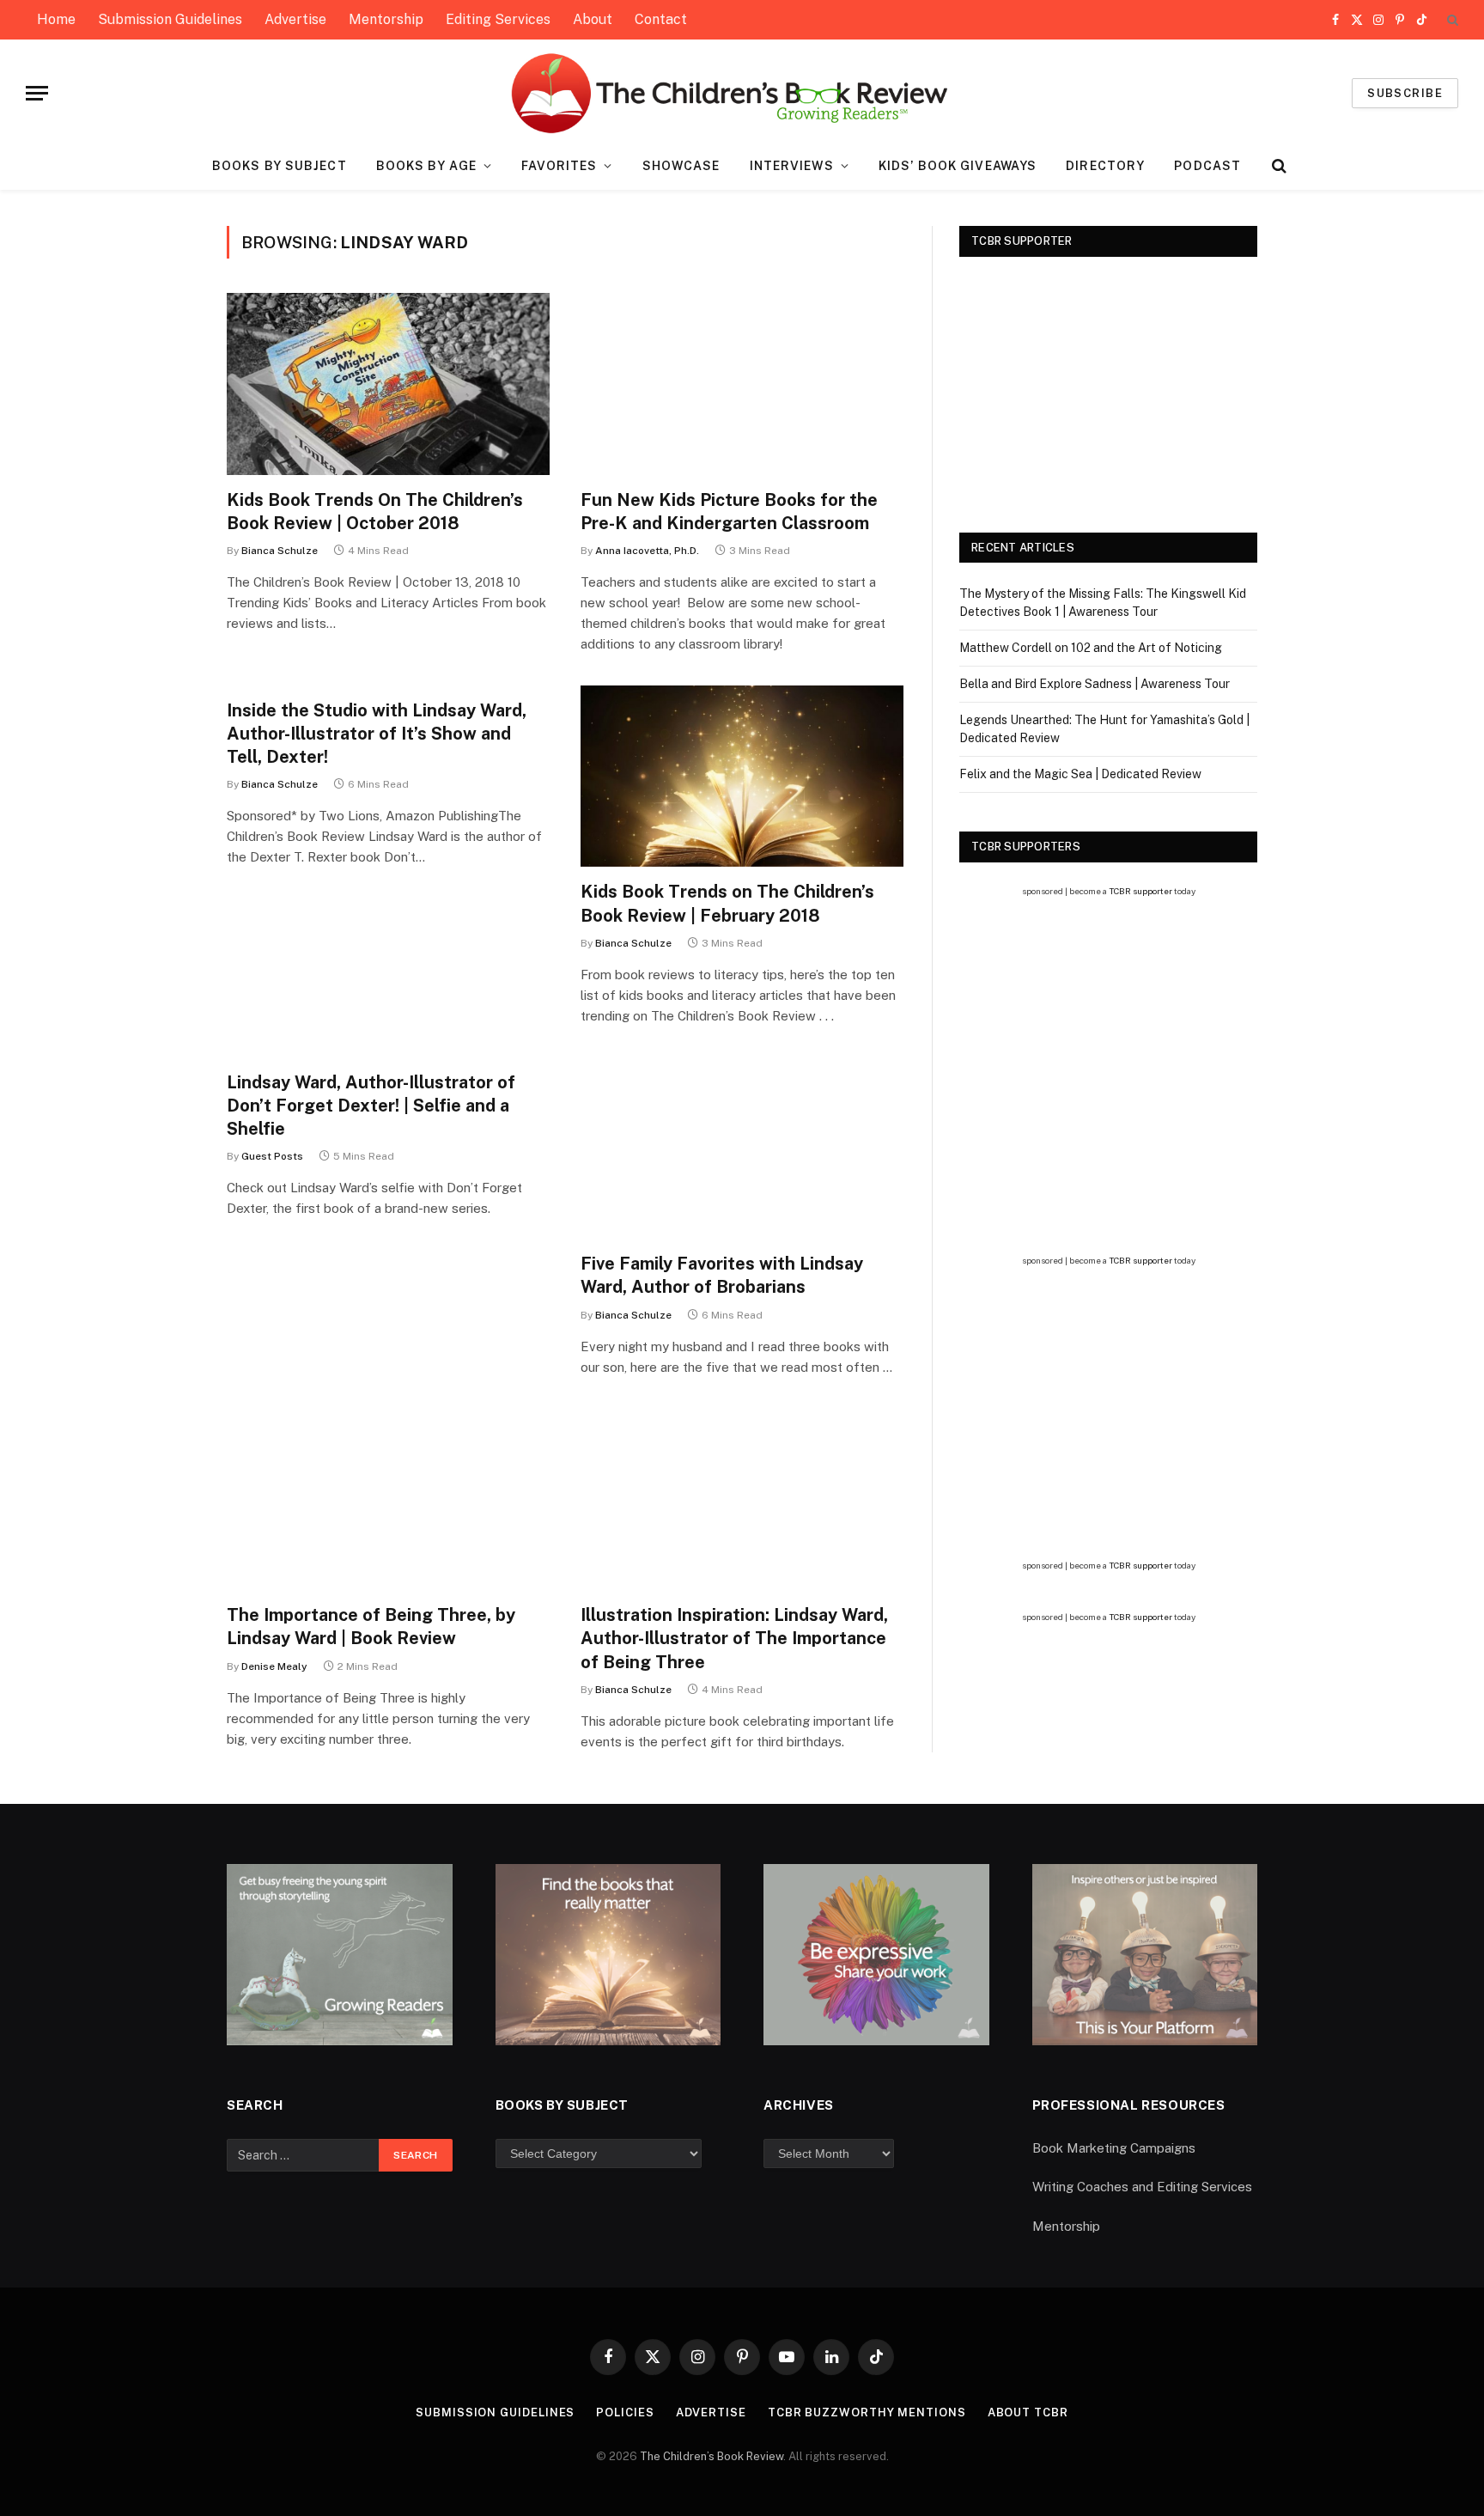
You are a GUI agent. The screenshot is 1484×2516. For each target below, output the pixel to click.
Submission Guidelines (170, 19)
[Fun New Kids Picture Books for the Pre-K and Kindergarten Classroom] (742, 384)
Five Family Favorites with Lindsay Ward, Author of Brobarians (722, 1275)
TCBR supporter (1140, 891)
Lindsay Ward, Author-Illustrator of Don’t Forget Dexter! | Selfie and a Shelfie (371, 1106)
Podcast (1207, 166)
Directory (1105, 166)
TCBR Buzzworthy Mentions (867, 2412)
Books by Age (426, 166)
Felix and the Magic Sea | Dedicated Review (1080, 774)
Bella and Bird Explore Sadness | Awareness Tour (1095, 684)
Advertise (295, 19)
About (593, 19)
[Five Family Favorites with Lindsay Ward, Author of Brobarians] (742, 1148)
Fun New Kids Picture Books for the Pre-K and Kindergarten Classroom (729, 512)
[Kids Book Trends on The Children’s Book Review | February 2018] (742, 777)
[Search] (1451, 20)
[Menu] (37, 93)
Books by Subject (280, 166)
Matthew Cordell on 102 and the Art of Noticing (1091, 648)
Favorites (559, 166)
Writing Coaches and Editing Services (1142, 2187)
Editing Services (498, 19)
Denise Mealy (274, 1666)
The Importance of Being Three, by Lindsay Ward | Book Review (371, 1627)
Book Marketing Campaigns (1114, 2148)
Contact (661, 19)
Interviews (792, 166)
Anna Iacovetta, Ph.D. (647, 551)
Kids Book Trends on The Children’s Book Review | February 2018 (727, 903)
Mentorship (386, 19)
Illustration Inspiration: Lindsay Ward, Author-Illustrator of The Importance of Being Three (734, 1638)
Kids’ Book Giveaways (958, 166)
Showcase (681, 166)
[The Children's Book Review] (742, 93)
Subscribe (1405, 93)
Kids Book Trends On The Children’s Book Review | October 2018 (375, 512)
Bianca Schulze (280, 551)
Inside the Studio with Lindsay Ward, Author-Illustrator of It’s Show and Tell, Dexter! (377, 734)
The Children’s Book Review (712, 2456)
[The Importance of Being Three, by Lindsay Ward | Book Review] (388, 1500)
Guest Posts (272, 1156)
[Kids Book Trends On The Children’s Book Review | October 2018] (388, 384)
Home (56, 19)
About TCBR (1028, 2412)
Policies (625, 2412)
